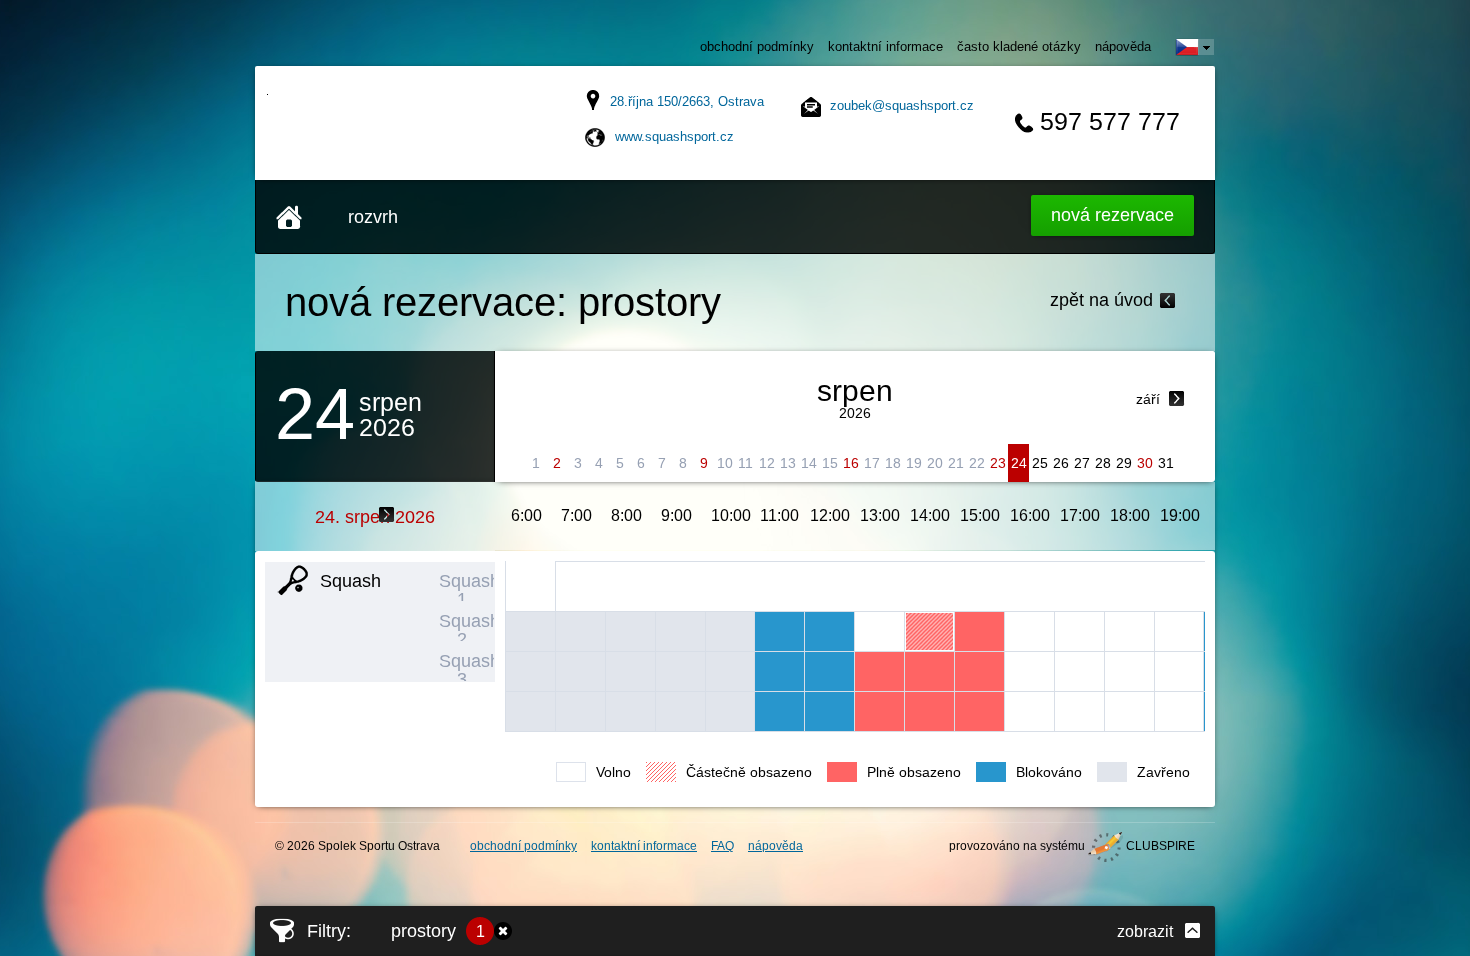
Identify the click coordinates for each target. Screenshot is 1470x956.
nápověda (1123, 46)
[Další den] (387, 514)
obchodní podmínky (757, 46)
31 (1166, 463)
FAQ (722, 846)
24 (1019, 463)
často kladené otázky (1019, 46)
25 (1040, 463)
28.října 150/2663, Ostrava (687, 101)
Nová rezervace (1112, 215)
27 (1082, 463)
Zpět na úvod (1101, 300)
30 (1145, 463)
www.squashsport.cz (674, 136)
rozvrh (373, 217)
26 (1061, 463)
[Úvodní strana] (289, 217)
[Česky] (1195, 47)
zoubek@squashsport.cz (902, 105)
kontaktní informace (885, 46)
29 (1124, 463)
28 (1103, 463)
